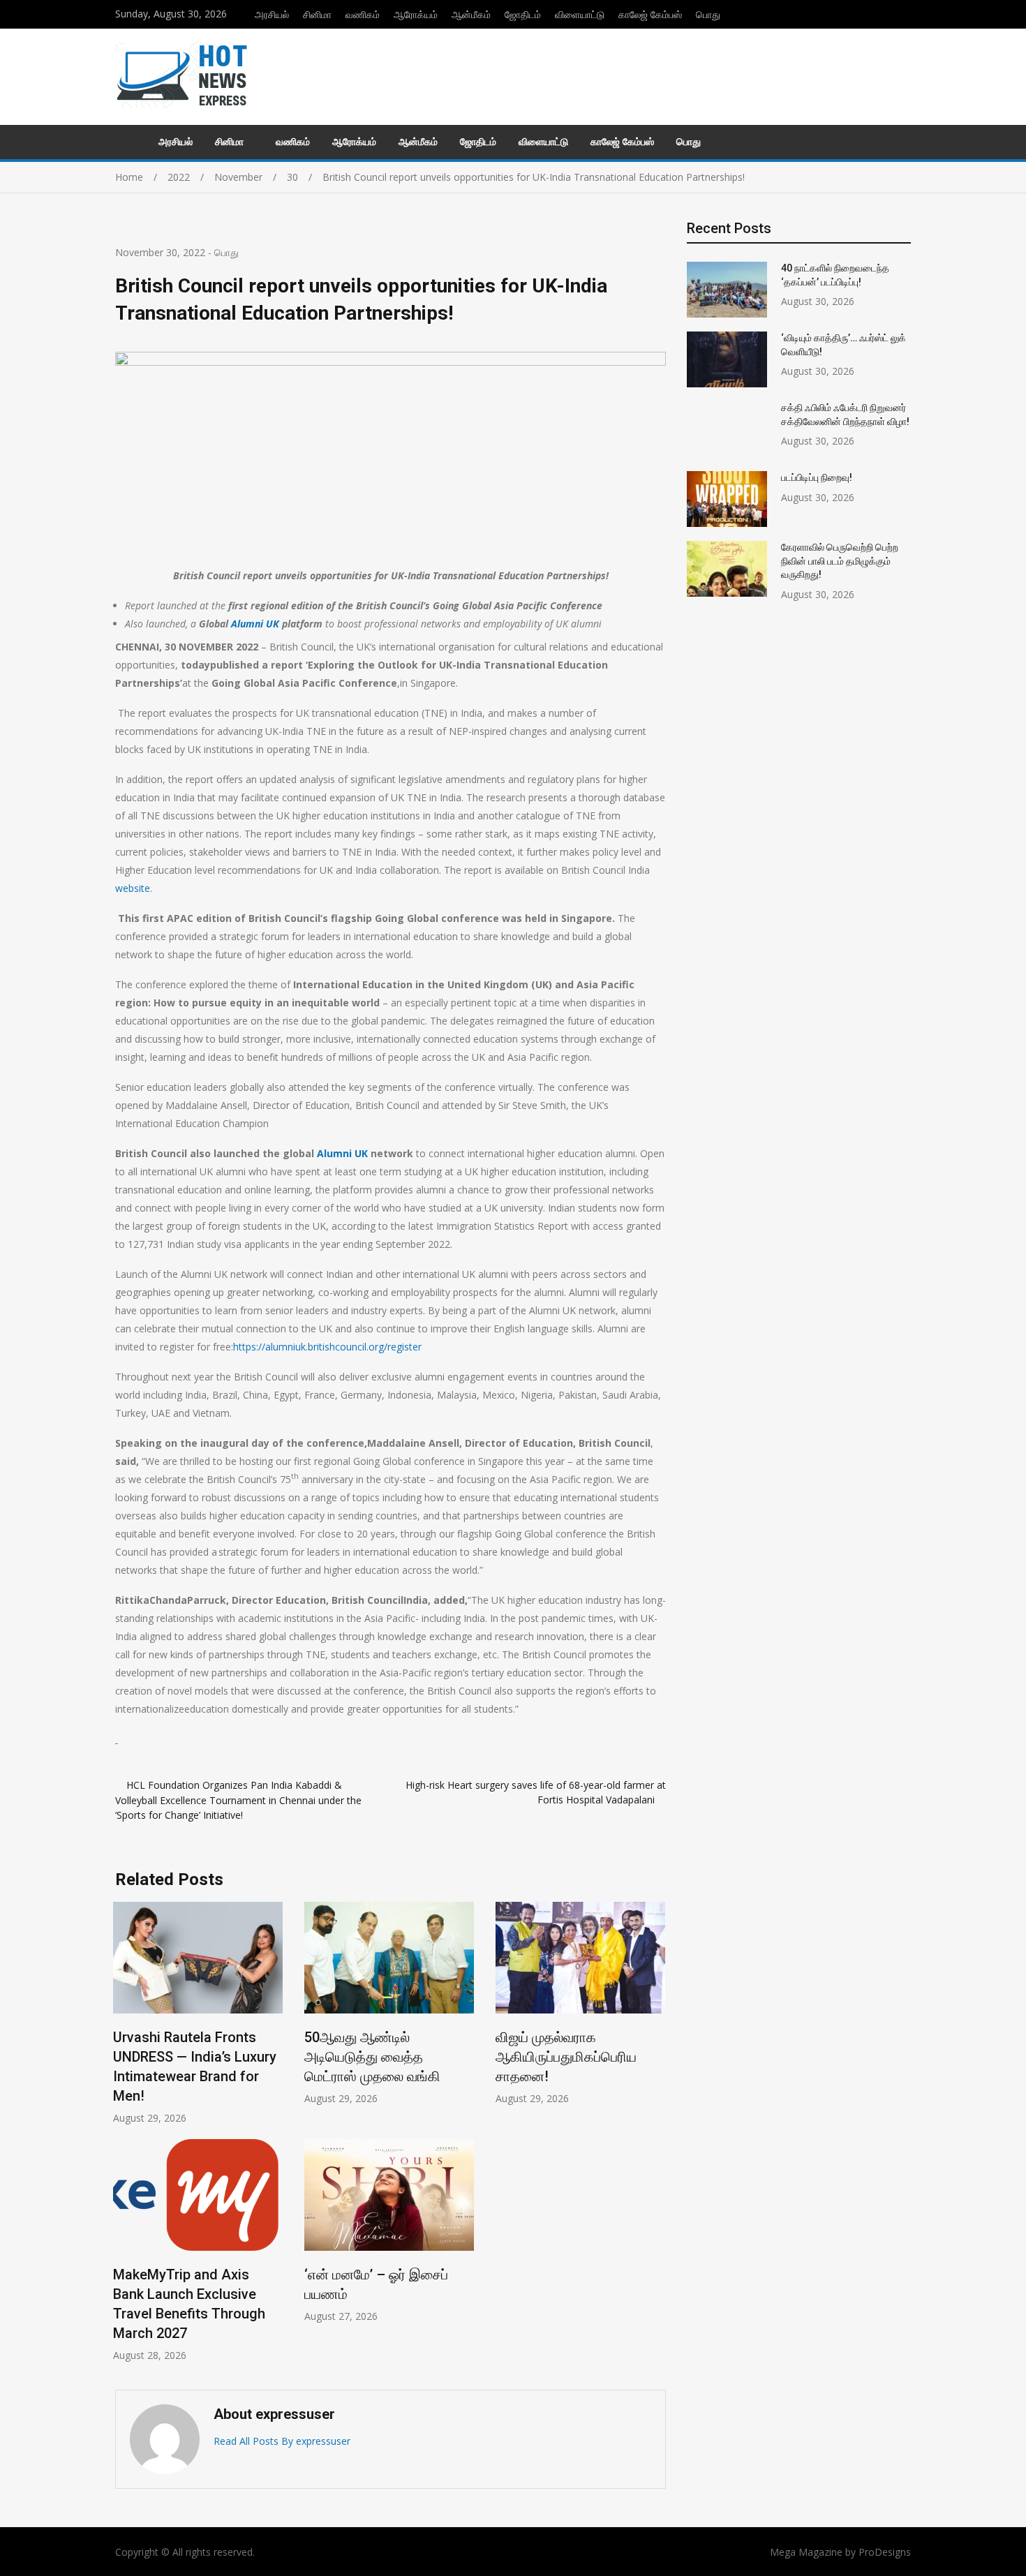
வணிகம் (363, 14)
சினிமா (317, 14)
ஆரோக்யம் (416, 14)
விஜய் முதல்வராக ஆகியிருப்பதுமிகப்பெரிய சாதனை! (566, 2057)
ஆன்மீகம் (471, 14)
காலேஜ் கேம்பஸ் (650, 14)
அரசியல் (272, 14)
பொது (708, 14)
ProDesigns (885, 2552)
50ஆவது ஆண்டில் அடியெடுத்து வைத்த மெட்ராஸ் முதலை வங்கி (372, 2057)
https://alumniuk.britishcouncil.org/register (327, 1347)
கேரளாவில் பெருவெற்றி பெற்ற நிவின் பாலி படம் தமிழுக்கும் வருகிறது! (840, 561)
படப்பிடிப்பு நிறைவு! (817, 477)
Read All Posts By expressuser (282, 2441)
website (133, 888)
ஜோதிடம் (523, 14)
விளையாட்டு (580, 14)
